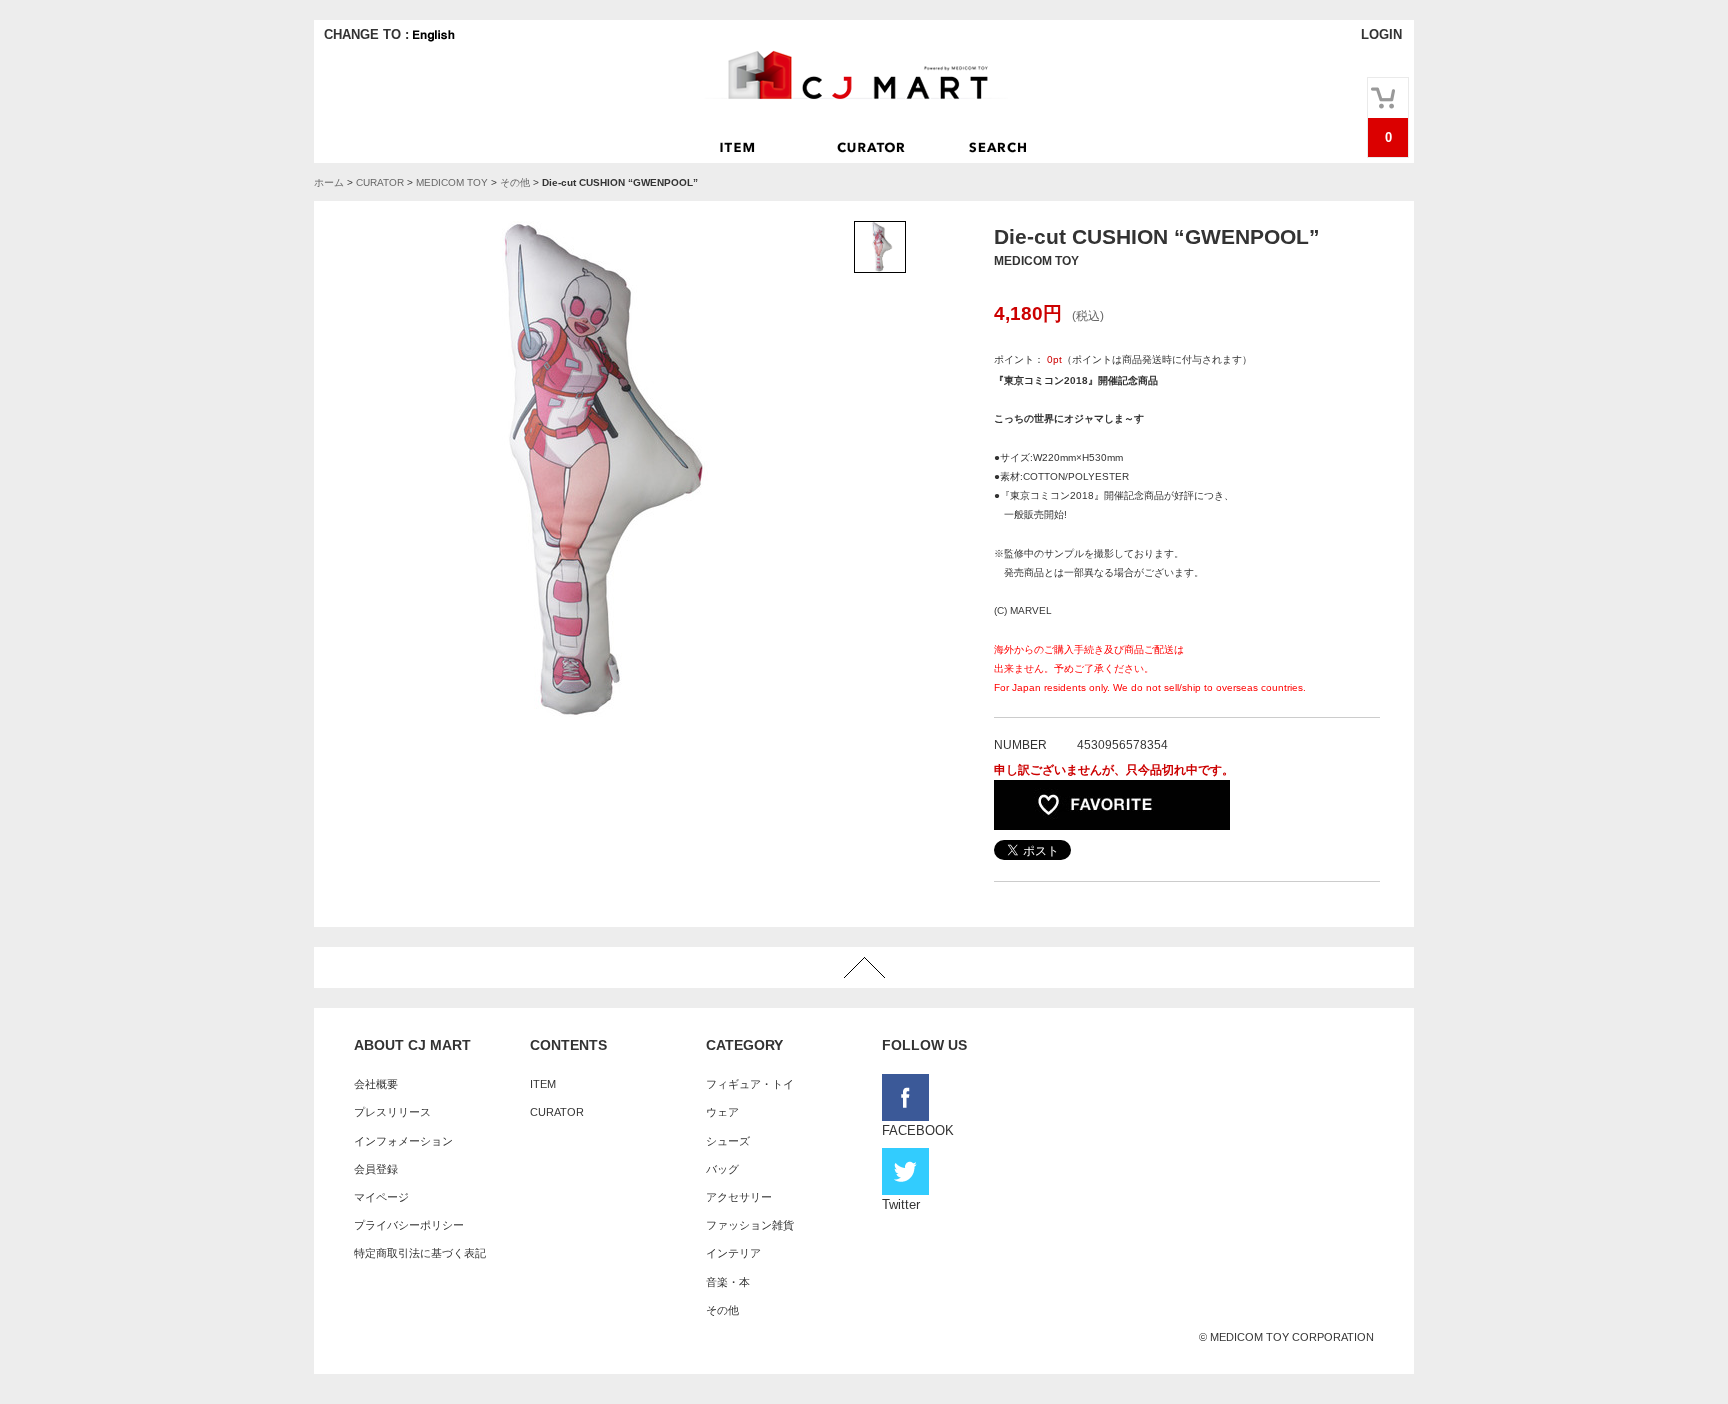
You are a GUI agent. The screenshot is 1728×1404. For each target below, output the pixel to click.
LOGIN (1381, 34)
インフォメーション (403, 1141)
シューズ (728, 1141)
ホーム (329, 182)
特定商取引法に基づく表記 (420, 1253)
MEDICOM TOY (452, 182)
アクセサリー (739, 1197)
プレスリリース (392, 1112)
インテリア (733, 1253)
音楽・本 (728, 1282)
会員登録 (376, 1169)
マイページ (381, 1197)
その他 (515, 182)
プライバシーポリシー (409, 1225)
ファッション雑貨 (750, 1225)
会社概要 (376, 1084)
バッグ (722, 1169)
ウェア (722, 1112)
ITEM (543, 1084)
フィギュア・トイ (750, 1084)
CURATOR (380, 182)
